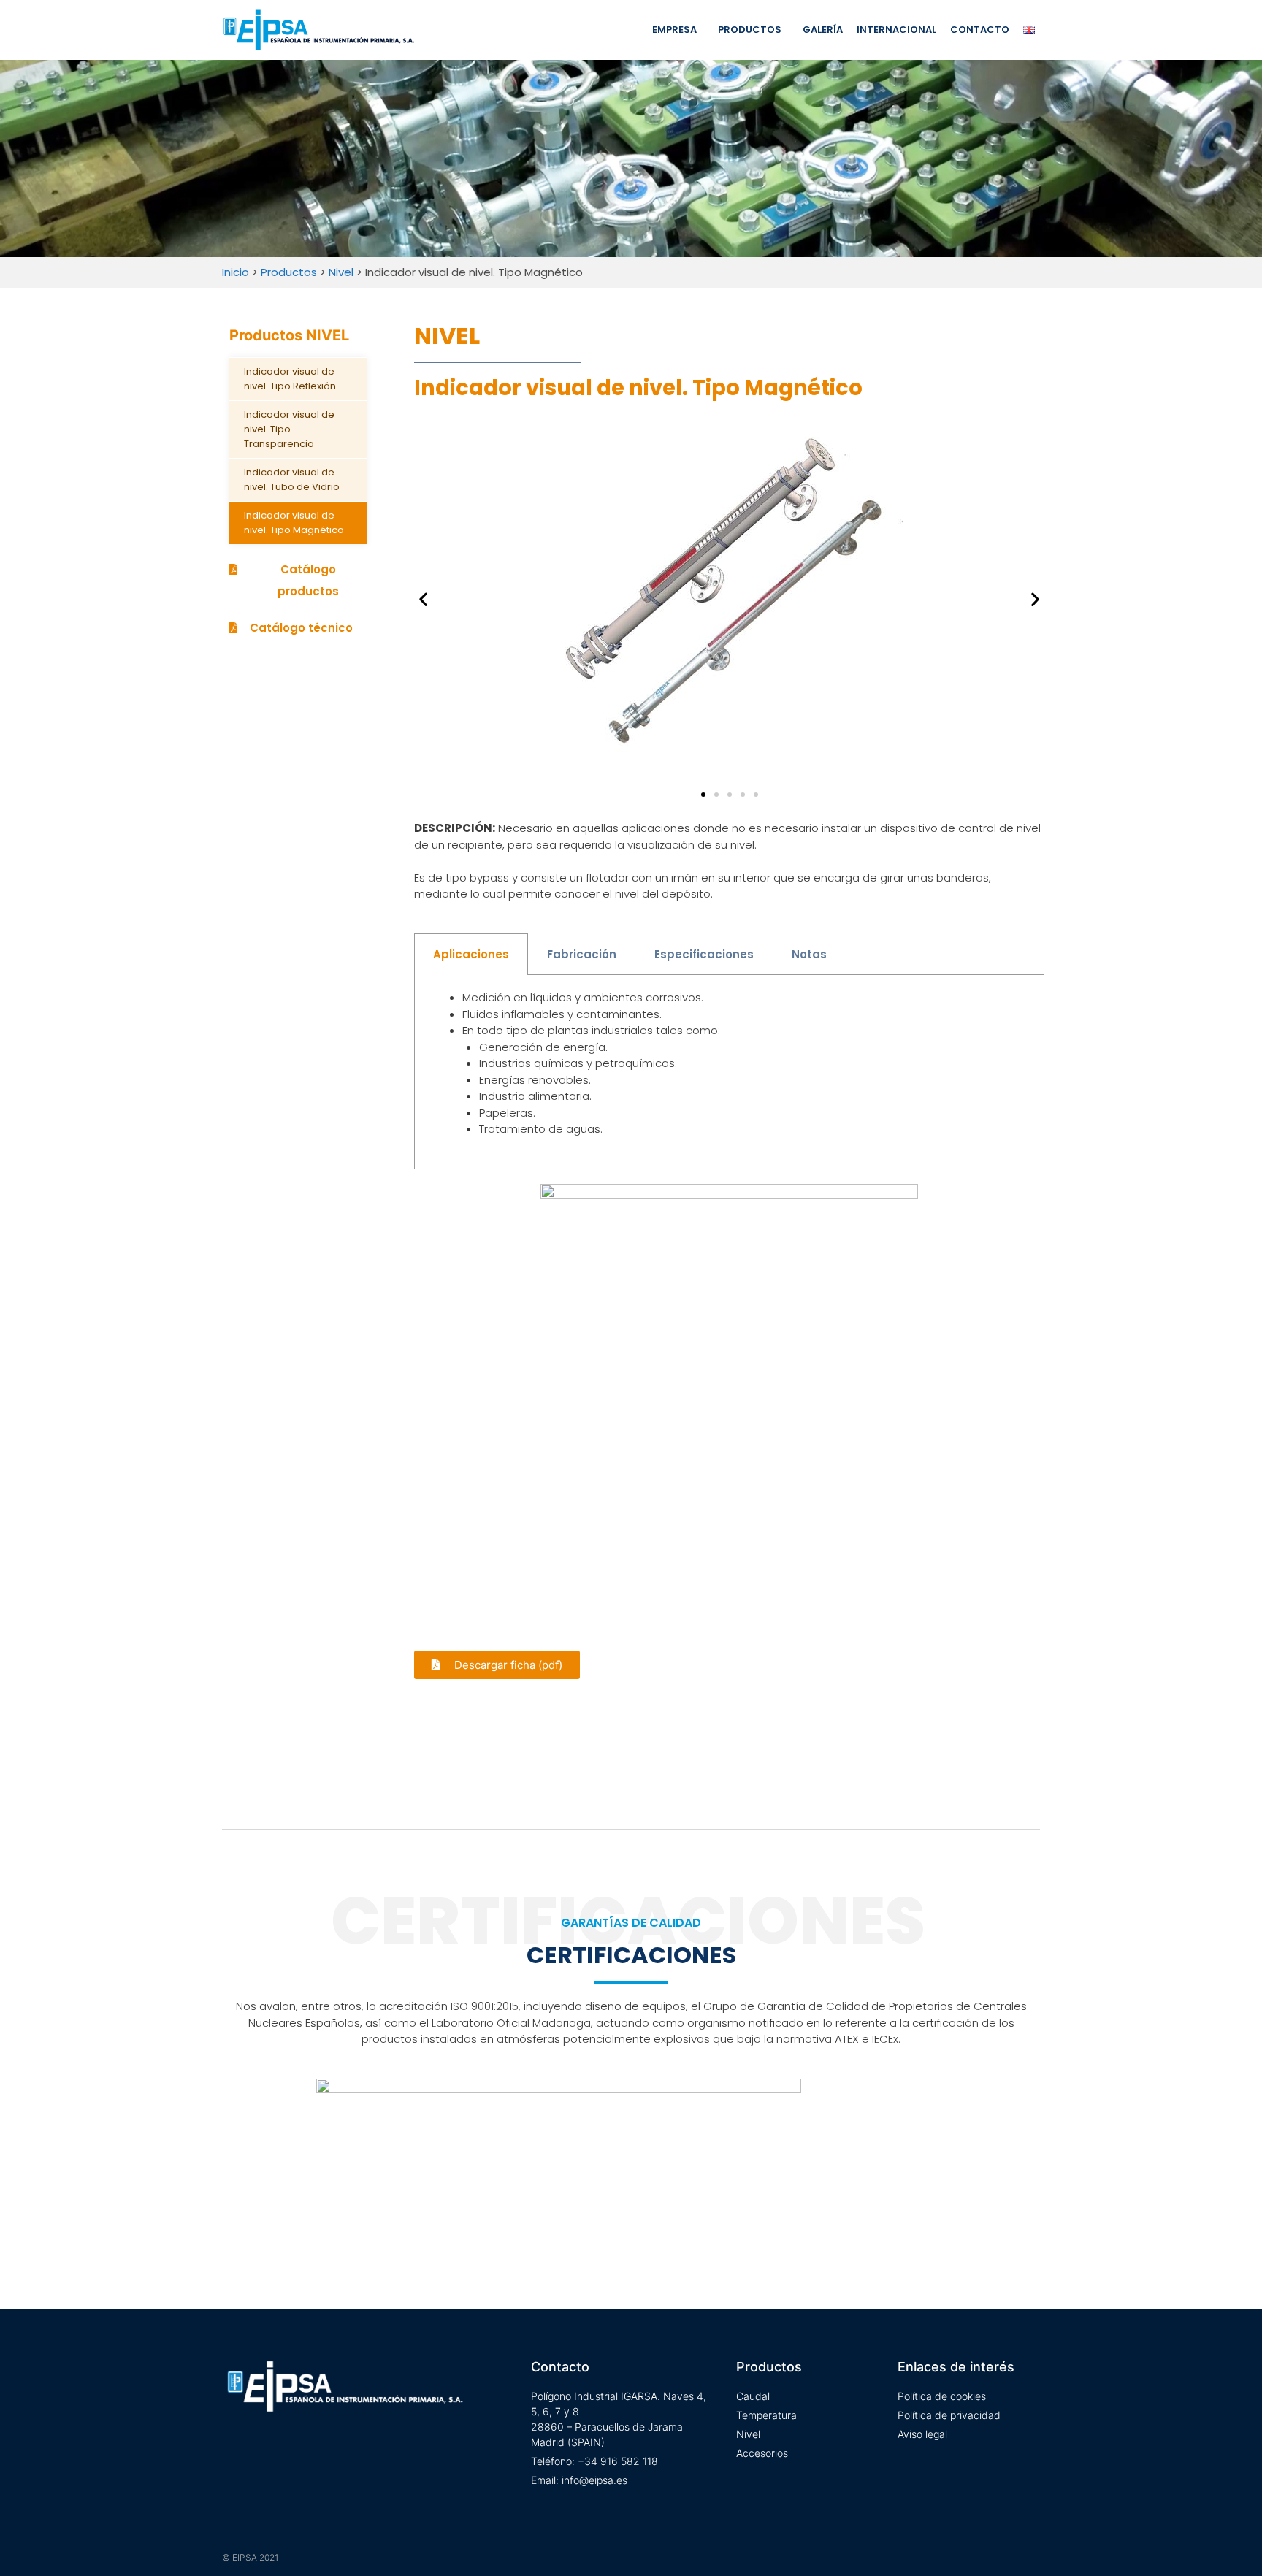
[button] (298, 581)
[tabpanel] (729, 1072)
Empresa (674, 30)
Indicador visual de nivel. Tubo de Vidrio (292, 479)
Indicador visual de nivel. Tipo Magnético (294, 523)
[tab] (471, 954)
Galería (823, 30)
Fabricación (582, 954)
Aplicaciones (471, 954)
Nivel (341, 272)
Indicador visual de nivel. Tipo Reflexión (290, 379)
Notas (809, 954)
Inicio (236, 272)
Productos (750, 30)
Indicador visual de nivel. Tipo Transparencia (289, 429)
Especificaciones (704, 954)
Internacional (896, 30)
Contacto (980, 30)
